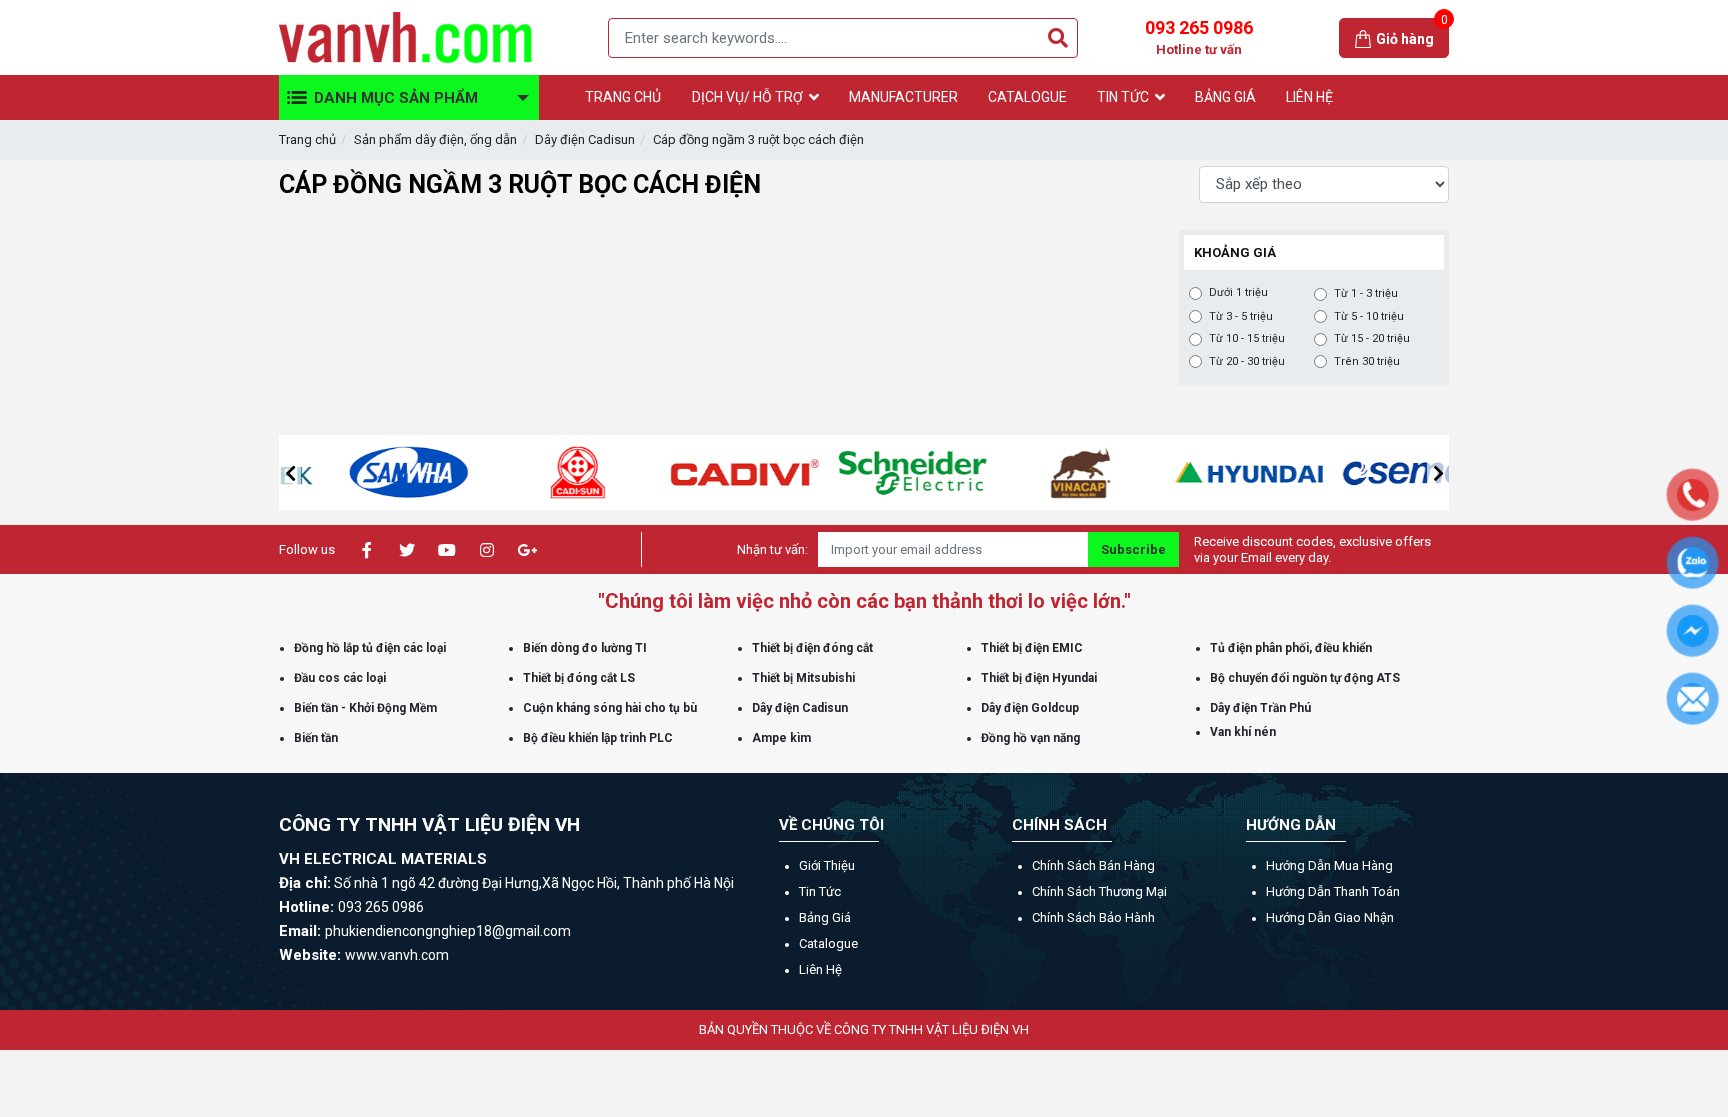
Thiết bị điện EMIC (1032, 648)
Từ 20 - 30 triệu (1247, 361)
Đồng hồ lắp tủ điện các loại (370, 648)
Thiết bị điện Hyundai (1039, 678)
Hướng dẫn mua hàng (1329, 865)
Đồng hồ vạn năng (1030, 738)
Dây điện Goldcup (1030, 708)
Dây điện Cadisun (585, 139)
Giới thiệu (827, 865)
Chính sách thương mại (1099, 891)
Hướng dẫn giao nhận (1330, 917)
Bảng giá (825, 917)
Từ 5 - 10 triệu (1369, 316)
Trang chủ (307, 139)
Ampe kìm (781, 738)
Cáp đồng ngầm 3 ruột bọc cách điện (758, 139)
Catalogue (828, 943)
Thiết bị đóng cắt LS (579, 678)
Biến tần (316, 738)
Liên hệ (820, 969)
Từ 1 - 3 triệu (1366, 293)
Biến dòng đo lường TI (585, 648)
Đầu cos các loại (340, 678)
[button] (290, 473)
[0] (1365, 37)
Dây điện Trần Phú (1260, 708)
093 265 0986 (1199, 37)
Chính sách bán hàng (1093, 865)
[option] (363, 472)
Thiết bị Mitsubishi (803, 678)
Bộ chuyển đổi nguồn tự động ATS (1305, 678)
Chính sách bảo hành (1093, 917)
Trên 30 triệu (1367, 361)
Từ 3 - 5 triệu (1241, 316)
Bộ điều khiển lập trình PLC (598, 738)
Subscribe (1133, 549)
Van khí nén (1243, 732)
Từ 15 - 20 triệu (1372, 338)
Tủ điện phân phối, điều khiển (1291, 648)
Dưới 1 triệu (1238, 292)
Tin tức (820, 891)
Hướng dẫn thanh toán (1333, 891)
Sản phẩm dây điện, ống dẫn (435, 139)
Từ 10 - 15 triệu (1247, 338)
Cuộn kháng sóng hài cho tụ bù (610, 708)
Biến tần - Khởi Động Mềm (365, 708)
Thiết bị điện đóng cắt (812, 648)
